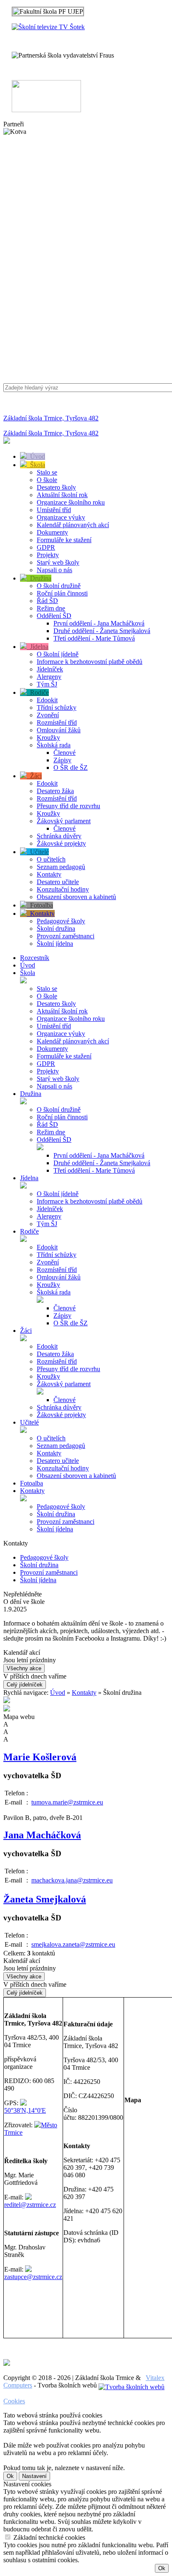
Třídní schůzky (57, 707)
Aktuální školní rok (62, 495)
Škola (36, 465)
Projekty (48, 555)
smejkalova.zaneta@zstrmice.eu (73, 1944)
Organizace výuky (61, 517)
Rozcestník (35, 958)
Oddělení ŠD (54, 616)
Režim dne (51, 608)
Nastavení (34, 2476)
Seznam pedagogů (61, 867)
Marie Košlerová (40, 1757)
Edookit (47, 700)
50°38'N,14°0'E (25, 2110)
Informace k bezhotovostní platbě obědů (90, 662)
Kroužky (48, 738)
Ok (10, 2476)
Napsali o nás (54, 570)
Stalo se (47, 472)
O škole (47, 480)
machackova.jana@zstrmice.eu (72, 1880)
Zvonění (48, 715)
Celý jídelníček (25, 1685)
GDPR (46, 547)
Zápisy (62, 760)
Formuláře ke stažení (64, 540)
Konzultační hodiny (63, 889)
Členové (64, 753)
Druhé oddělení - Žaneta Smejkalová (102, 631)
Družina (39, 578)
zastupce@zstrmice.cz (33, 2277)
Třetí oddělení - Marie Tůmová (94, 638)
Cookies (14, 2401)
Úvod (36, 456)
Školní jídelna (55, 944)
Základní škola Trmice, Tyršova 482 (51, 418)
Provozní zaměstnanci (66, 936)
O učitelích (51, 859)
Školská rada (54, 745)
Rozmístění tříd (57, 723)
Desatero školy (56, 487)
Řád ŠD (47, 601)
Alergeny (49, 677)
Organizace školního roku (71, 502)
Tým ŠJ (47, 684)
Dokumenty (52, 532)
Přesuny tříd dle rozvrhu (68, 806)
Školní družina (56, 929)
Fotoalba (40, 905)
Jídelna (38, 647)
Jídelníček (50, 669)
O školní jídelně (58, 654)
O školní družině (59, 586)
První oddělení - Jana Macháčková (99, 623)
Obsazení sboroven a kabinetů (76, 897)
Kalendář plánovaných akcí (73, 525)
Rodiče (38, 692)
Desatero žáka (55, 791)
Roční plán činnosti (62, 593)
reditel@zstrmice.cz (30, 2205)
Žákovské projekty (61, 843)
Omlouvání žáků (59, 730)
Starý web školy (58, 562)
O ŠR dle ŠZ (71, 768)
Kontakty (49, 874)
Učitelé (38, 852)
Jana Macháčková (42, 1835)
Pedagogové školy (61, 921)
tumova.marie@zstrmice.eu (67, 1802)
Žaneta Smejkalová (45, 1899)
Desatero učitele (58, 882)
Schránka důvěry (59, 836)
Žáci (34, 776)
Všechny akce (24, 1668)
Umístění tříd (54, 510)
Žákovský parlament (64, 821)
